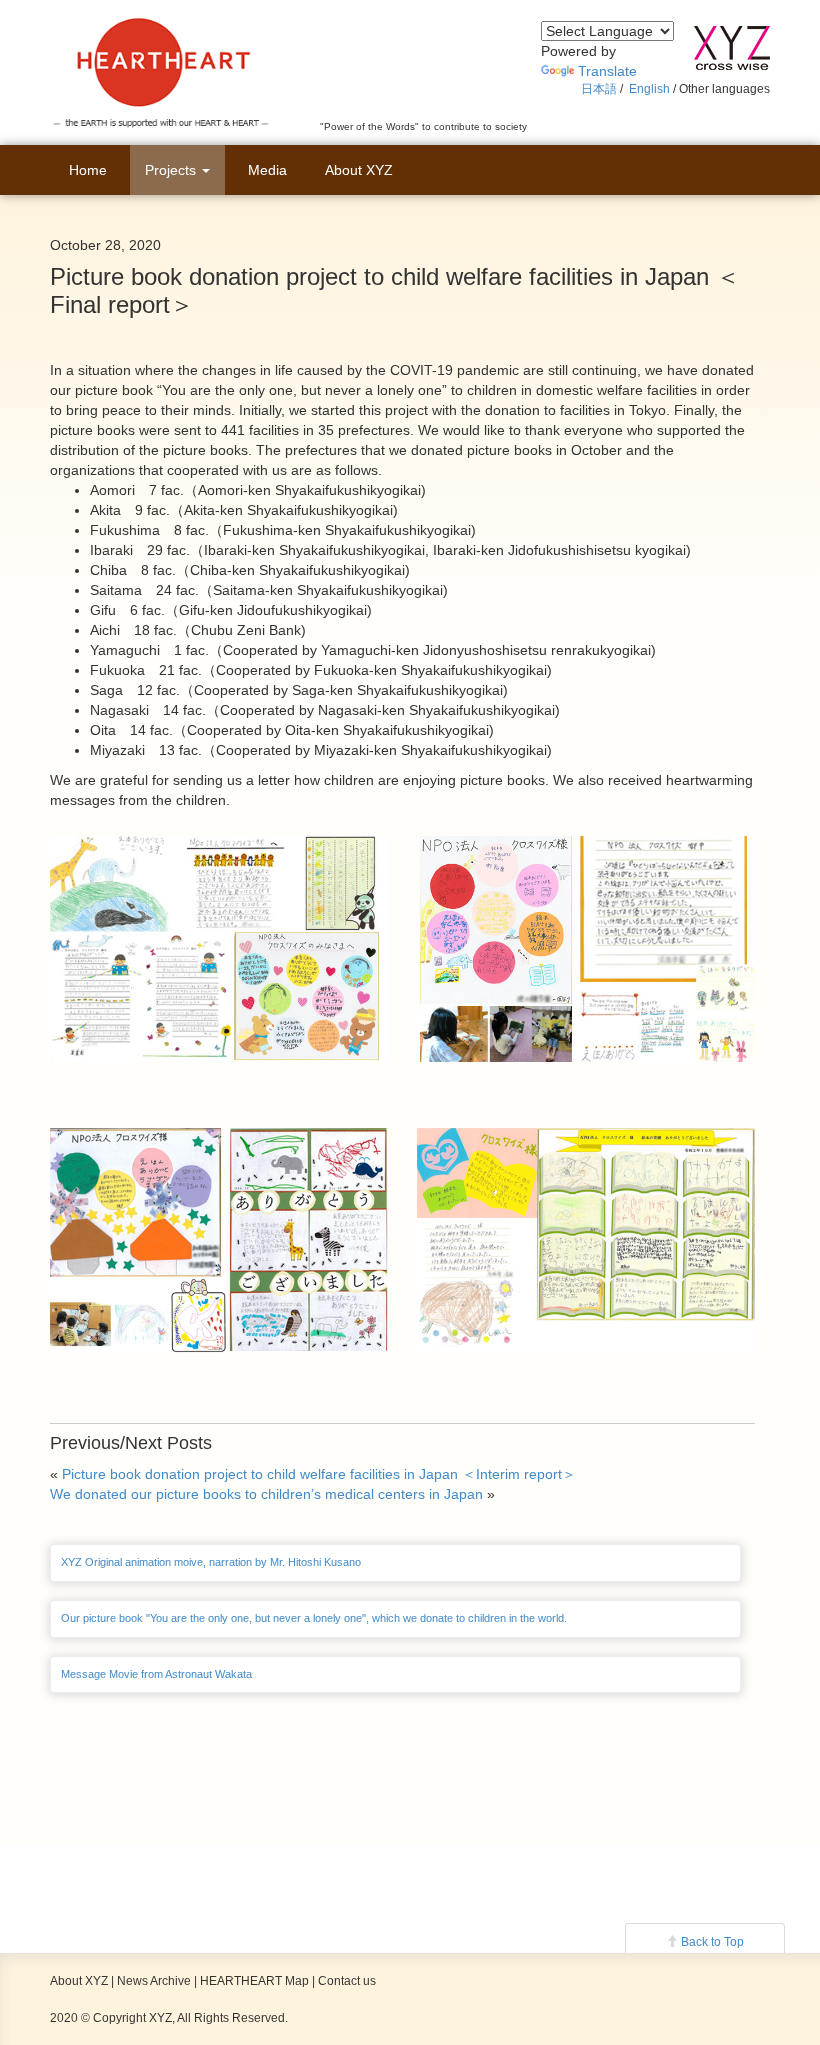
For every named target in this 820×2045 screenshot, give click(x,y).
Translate (607, 71)
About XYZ (359, 170)
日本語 (599, 89)
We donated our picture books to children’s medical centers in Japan (266, 1494)
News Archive (154, 1981)
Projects (172, 170)
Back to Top (712, 1942)
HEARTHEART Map (254, 1981)
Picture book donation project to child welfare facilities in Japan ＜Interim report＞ (319, 1474)
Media (267, 170)
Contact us (347, 1981)
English (649, 89)
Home (88, 170)
